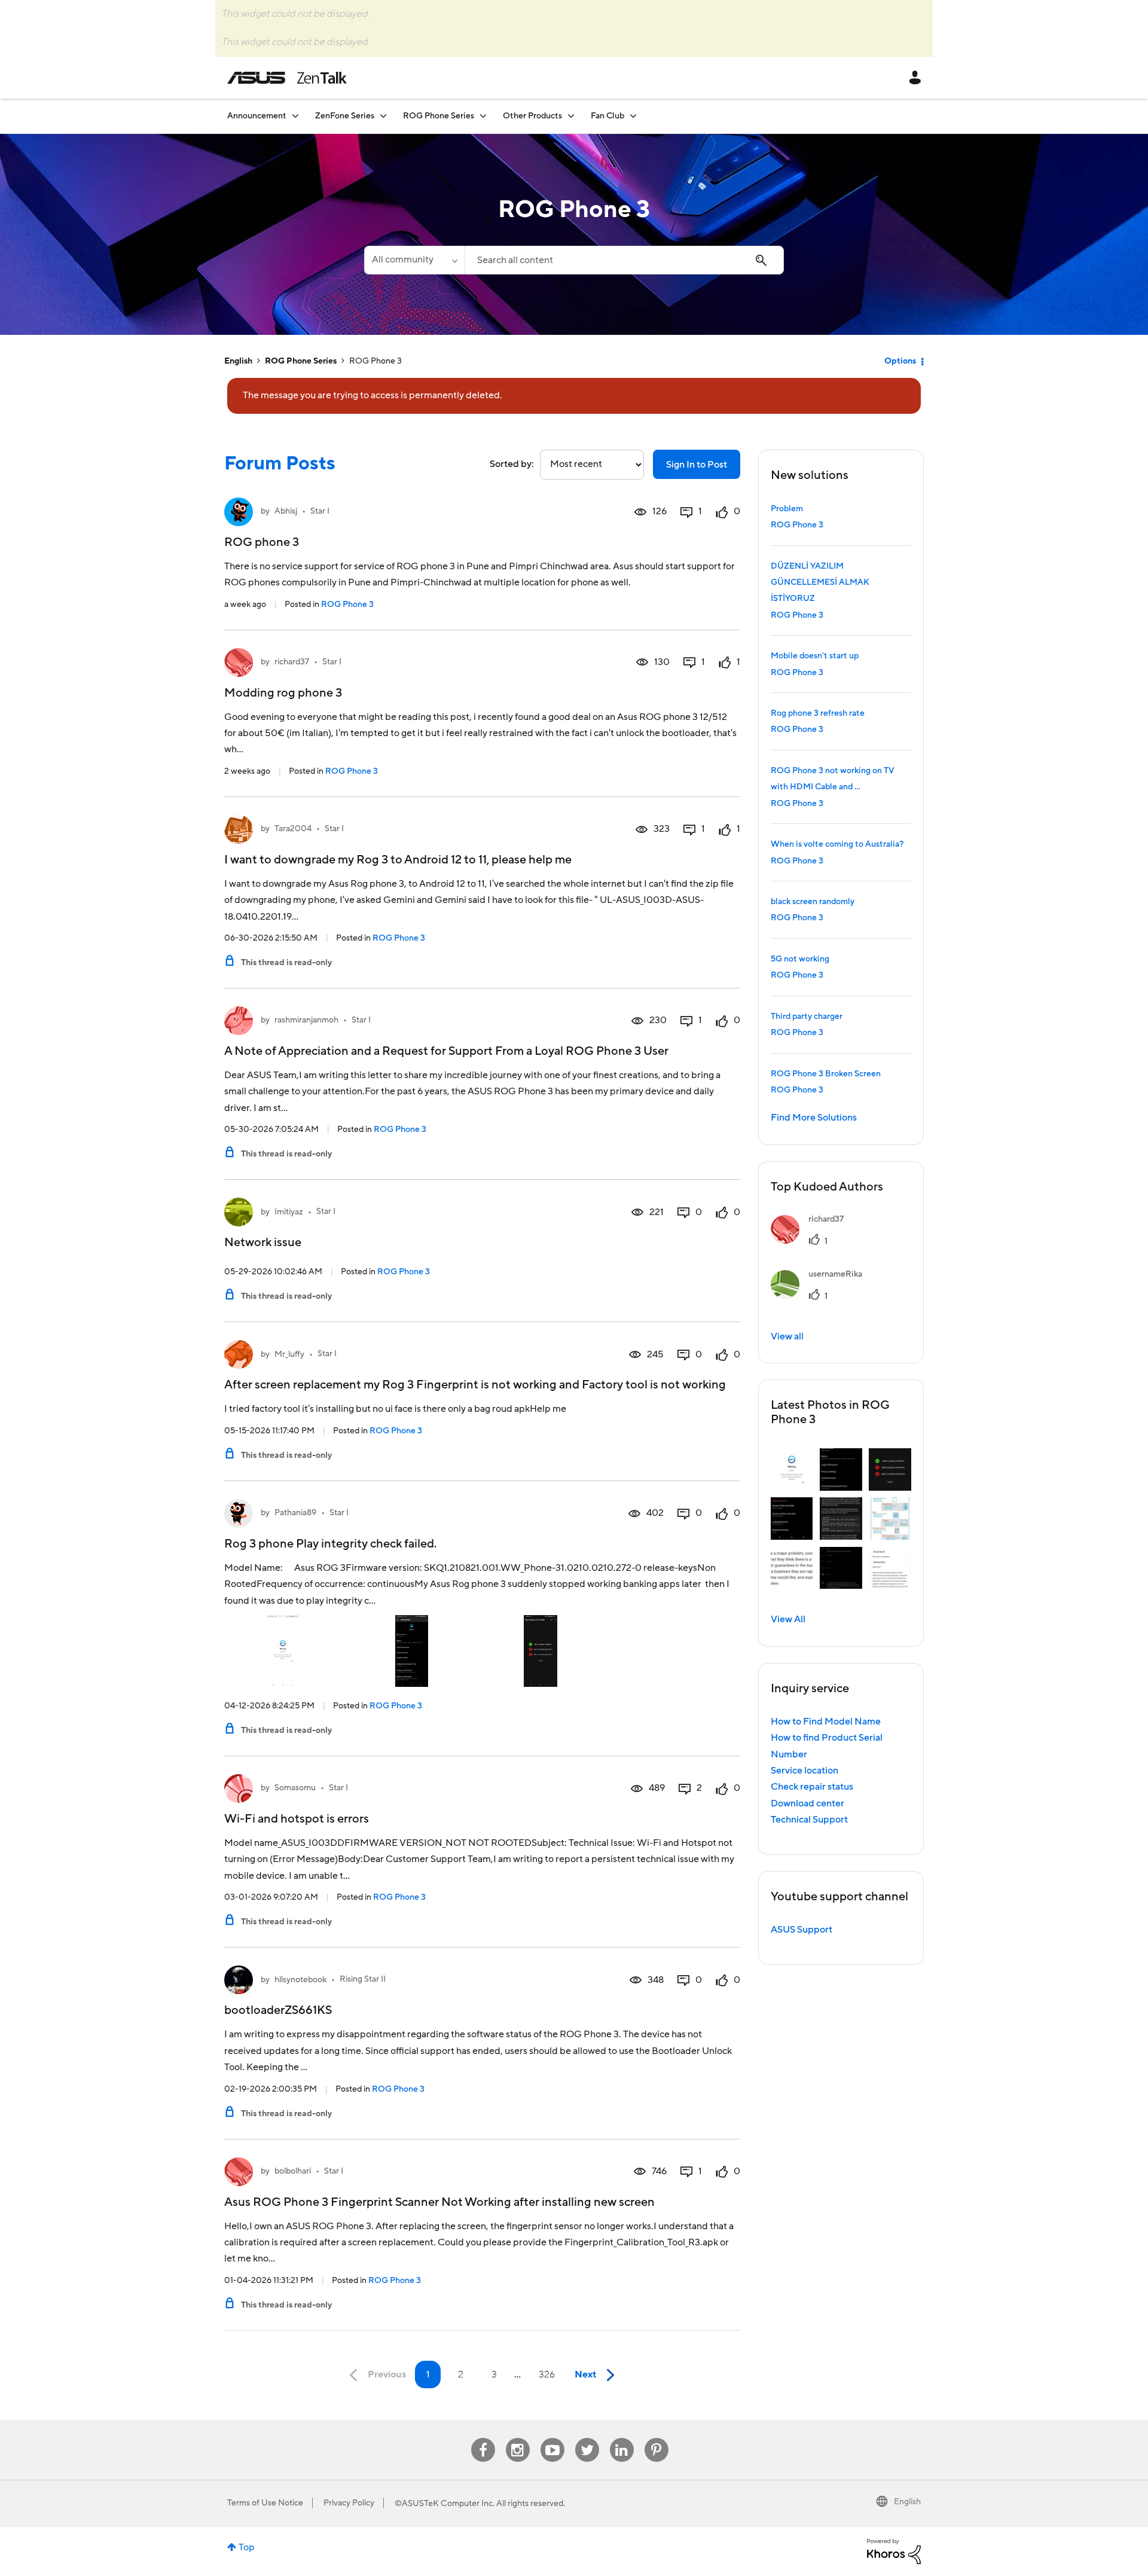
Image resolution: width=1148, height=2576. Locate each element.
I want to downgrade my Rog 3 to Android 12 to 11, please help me (398, 860)
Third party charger (807, 1017)
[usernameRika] (821, 1296)
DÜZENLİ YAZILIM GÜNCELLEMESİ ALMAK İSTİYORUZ (820, 583)
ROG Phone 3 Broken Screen (826, 1074)
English (238, 361)
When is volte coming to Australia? (837, 844)
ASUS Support (802, 1930)
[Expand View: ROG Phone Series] (483, 116)
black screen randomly (813, 902)
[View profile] (239, 512)
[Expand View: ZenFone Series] (383, 116)
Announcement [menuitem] (257, 116)
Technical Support (809, 1820)
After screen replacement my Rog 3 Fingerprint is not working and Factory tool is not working (475, 1385)
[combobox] (624, 260)
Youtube (552, 2438)
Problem (787, 509)
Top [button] (247, 2547)
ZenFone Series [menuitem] (345, 116)
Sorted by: (512, 464)
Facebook (483, 2438)
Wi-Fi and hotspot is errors (297, 1819)
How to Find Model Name (826, 1722)
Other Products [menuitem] (532, 116)
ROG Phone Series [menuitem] (439, 116)
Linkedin (622, 2438)
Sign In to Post (697, 465)
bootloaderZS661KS (278, 2010)
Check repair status (812, 1787)
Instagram (517, 2438)
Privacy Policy (349, 2503)
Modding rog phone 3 (283, 693)
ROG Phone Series (301, 361)
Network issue (263, 1243)
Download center (807, 1803)
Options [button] (900, 361)
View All (788, 1619)
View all (787, 1336)
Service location (804, 1771)
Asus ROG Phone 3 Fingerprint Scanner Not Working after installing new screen (439, 2202)
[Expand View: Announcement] (295, 116)
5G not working (800, 959)
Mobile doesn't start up (815, 656)
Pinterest (657, 2438)
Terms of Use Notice (265, 2503)
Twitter (587, 2438)
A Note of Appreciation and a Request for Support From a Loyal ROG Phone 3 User (446, 1051)
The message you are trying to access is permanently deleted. (373, 395)
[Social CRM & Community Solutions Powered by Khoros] (894, 2551)
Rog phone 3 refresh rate (818, 713)
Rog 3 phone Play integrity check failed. (330, 1544)
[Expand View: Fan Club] (633, 116)
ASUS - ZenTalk (287, 78)
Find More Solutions (814, 1118)
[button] (792, 1469)
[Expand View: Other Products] (571, 116)
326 (547, 2374)
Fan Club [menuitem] (607, 116)
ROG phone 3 (262, 542)
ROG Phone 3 (347, 605)
